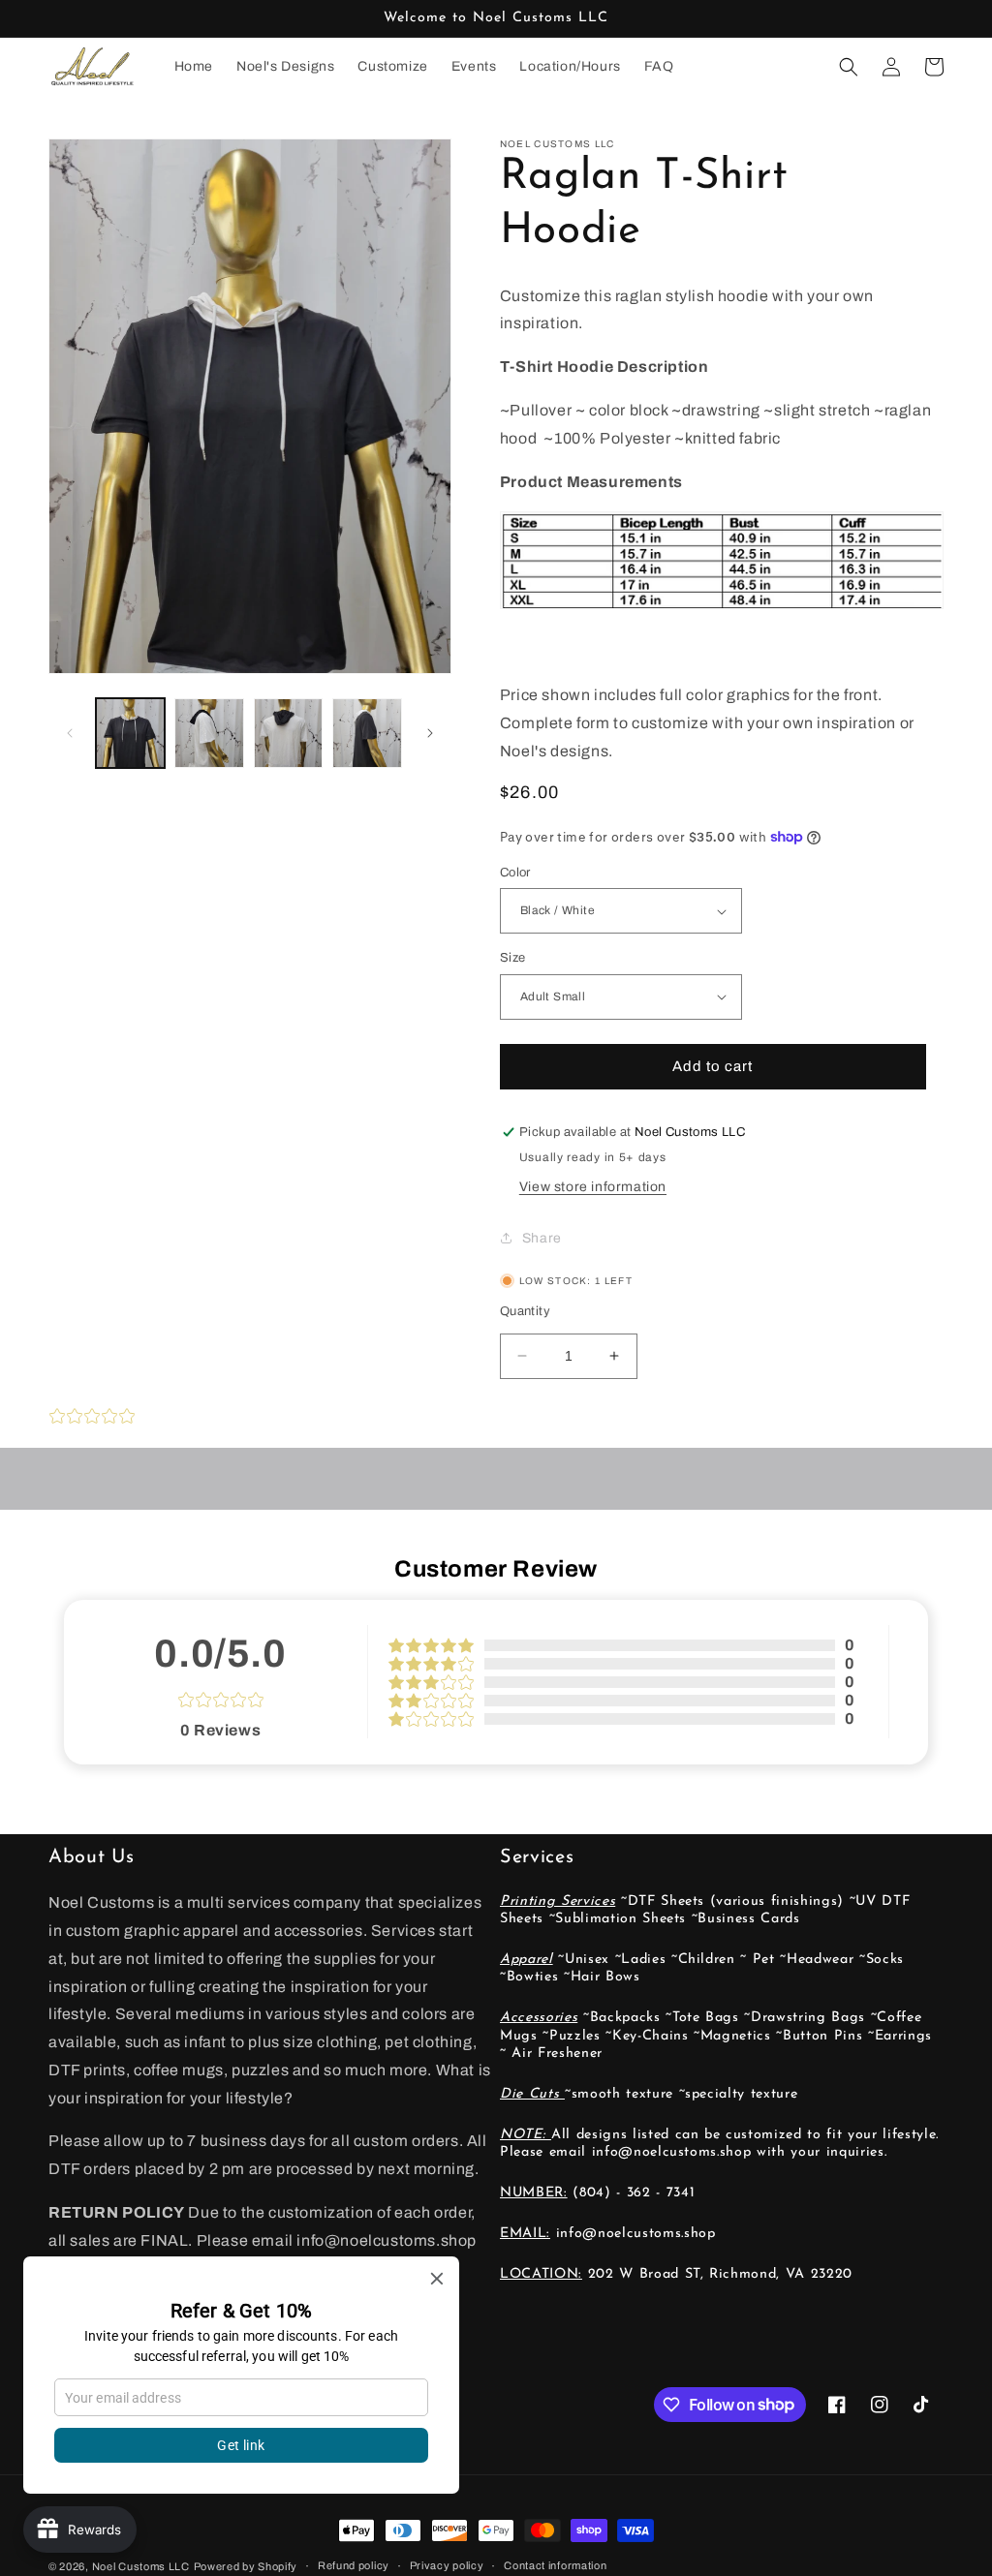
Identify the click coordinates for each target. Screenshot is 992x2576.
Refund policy (354, 2565)
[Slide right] (430, 733)
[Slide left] (70, 733)
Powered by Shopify (246, 2566)
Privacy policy (447, 2565)
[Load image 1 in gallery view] (130, 733)
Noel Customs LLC (141, 2566)
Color (515, 873)
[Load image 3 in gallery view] (209, 733)
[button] (849, 67)
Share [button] (542, 1238)
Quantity (525, 1311)
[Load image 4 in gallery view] (288, 733)
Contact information (555, 2565)
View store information (593, 1187)
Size (513, 958)
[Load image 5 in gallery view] (367, 733)
